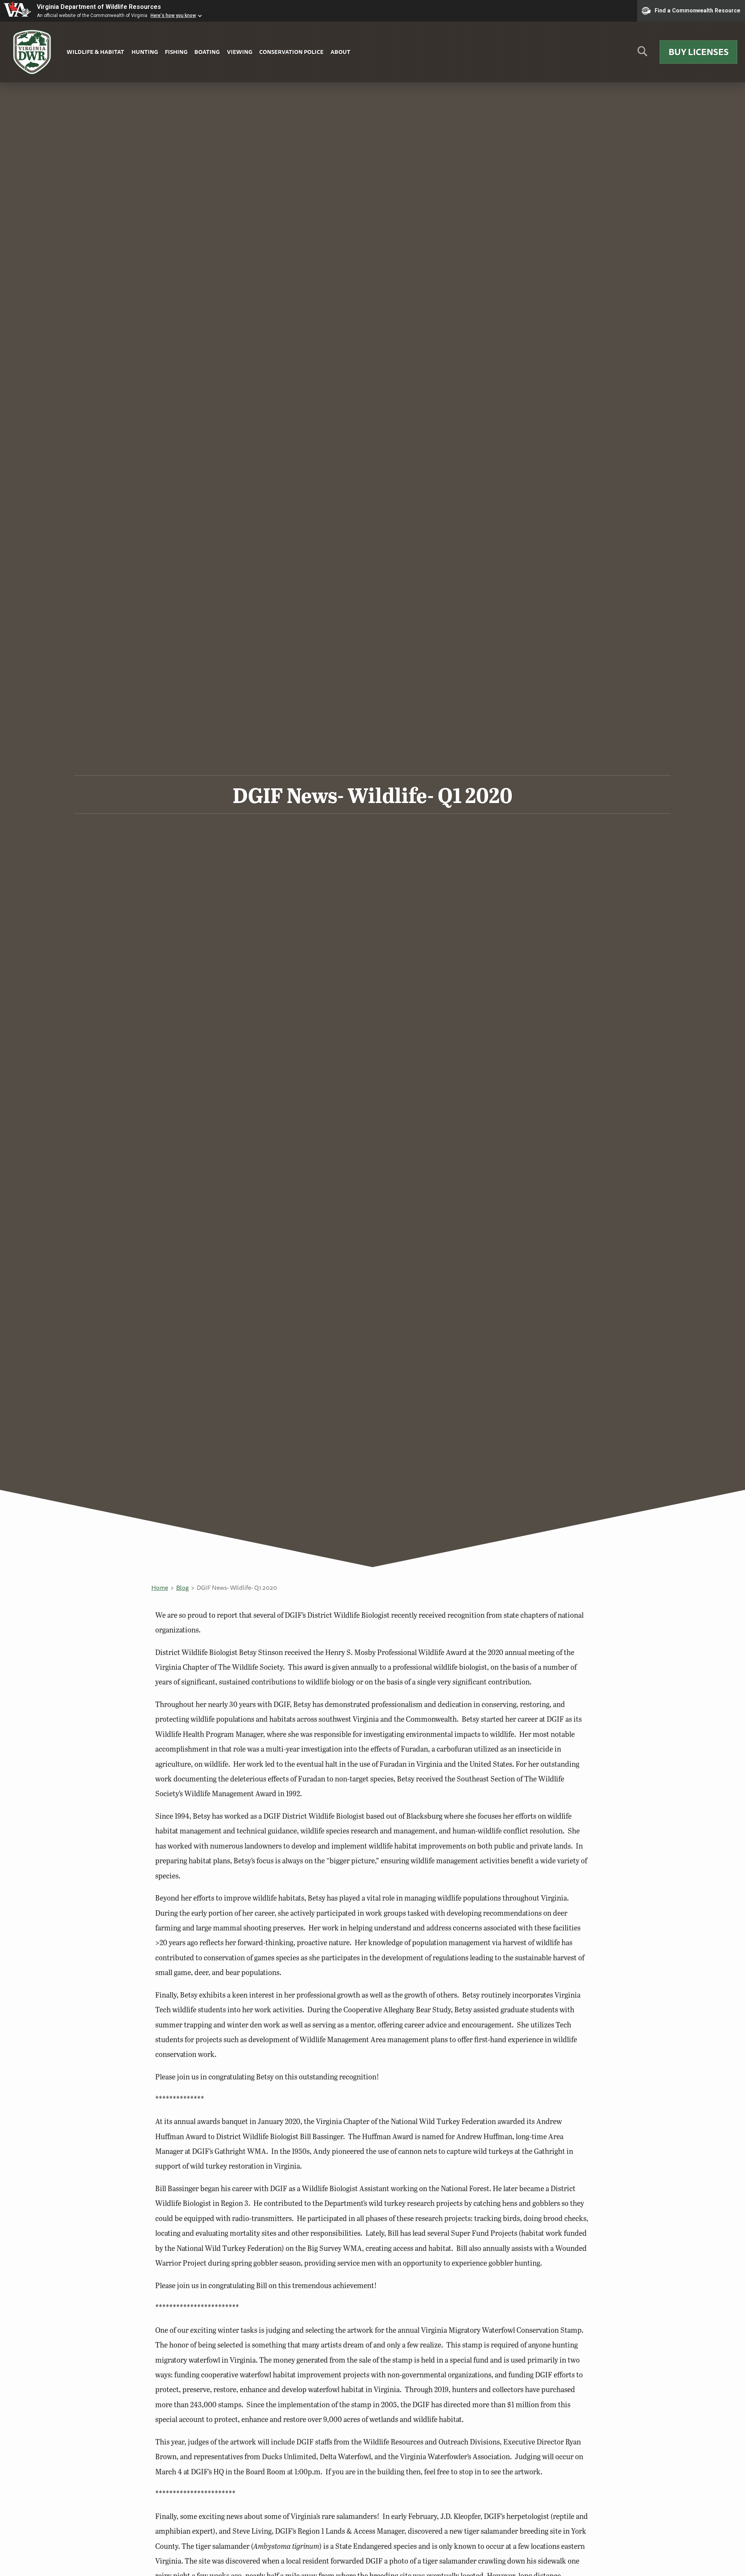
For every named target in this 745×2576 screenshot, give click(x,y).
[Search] (642, 54)
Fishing (176, 52)
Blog (182, 1587)
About (340, 52)
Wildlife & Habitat (95, 52)
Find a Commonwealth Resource (697, 10)
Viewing (240, 52)
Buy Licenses (699, 52)
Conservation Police (291, 52)
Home (160, 1587)
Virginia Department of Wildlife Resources (99, 7)
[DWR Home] (32, 52)
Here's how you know (173, 16)
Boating (207, 52)
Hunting (145, 52)
